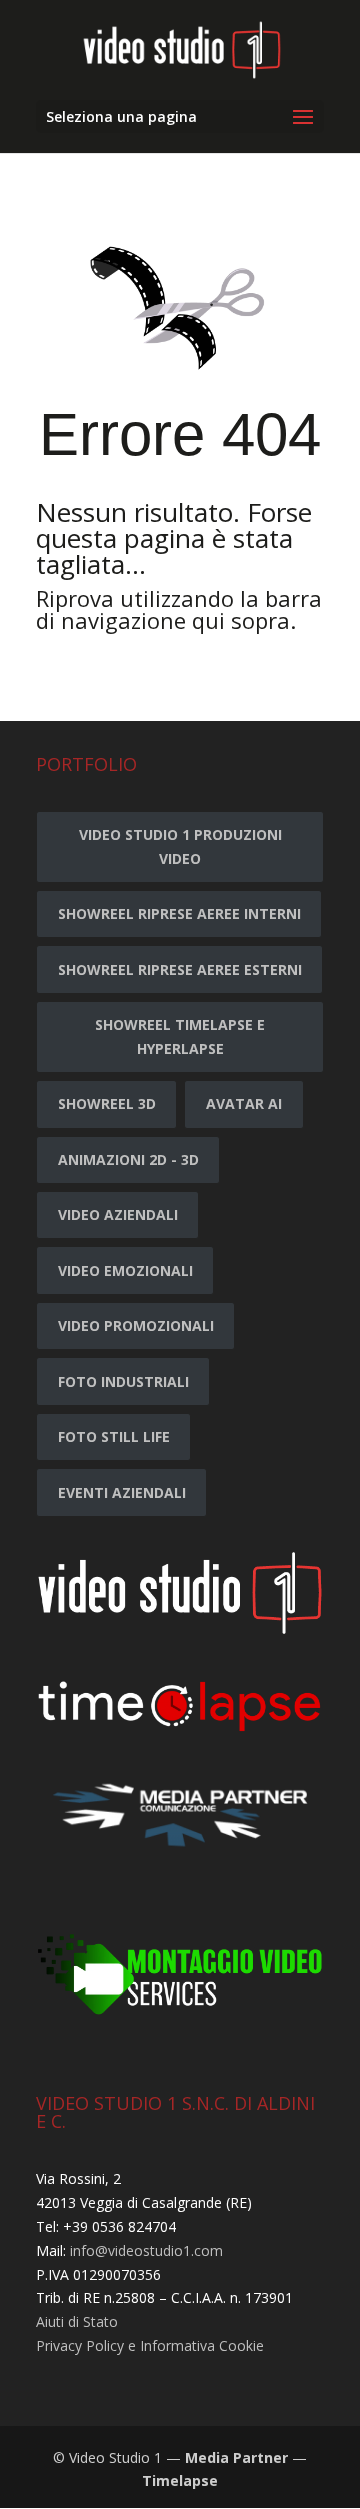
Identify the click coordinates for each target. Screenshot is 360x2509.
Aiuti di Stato (77, 2321)
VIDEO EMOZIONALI (125, 1270)
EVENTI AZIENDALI (122, 1492)
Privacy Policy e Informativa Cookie (150, 2345)
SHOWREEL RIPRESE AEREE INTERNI (179, 913)
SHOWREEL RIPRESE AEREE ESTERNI (180, 969)
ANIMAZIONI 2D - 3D (128, 1159)
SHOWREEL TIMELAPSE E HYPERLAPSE (180, 1036)
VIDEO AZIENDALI (118, 1214)
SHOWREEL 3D (107, 1103)
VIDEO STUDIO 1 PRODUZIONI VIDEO (180, 846)
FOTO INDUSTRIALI (123, 1381)
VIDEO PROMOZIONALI (136, 1325)
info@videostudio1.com (146, 2250)
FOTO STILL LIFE (114, 1436)
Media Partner (236, 2457)
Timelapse (180, 2480)
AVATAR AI (244, 1103)
